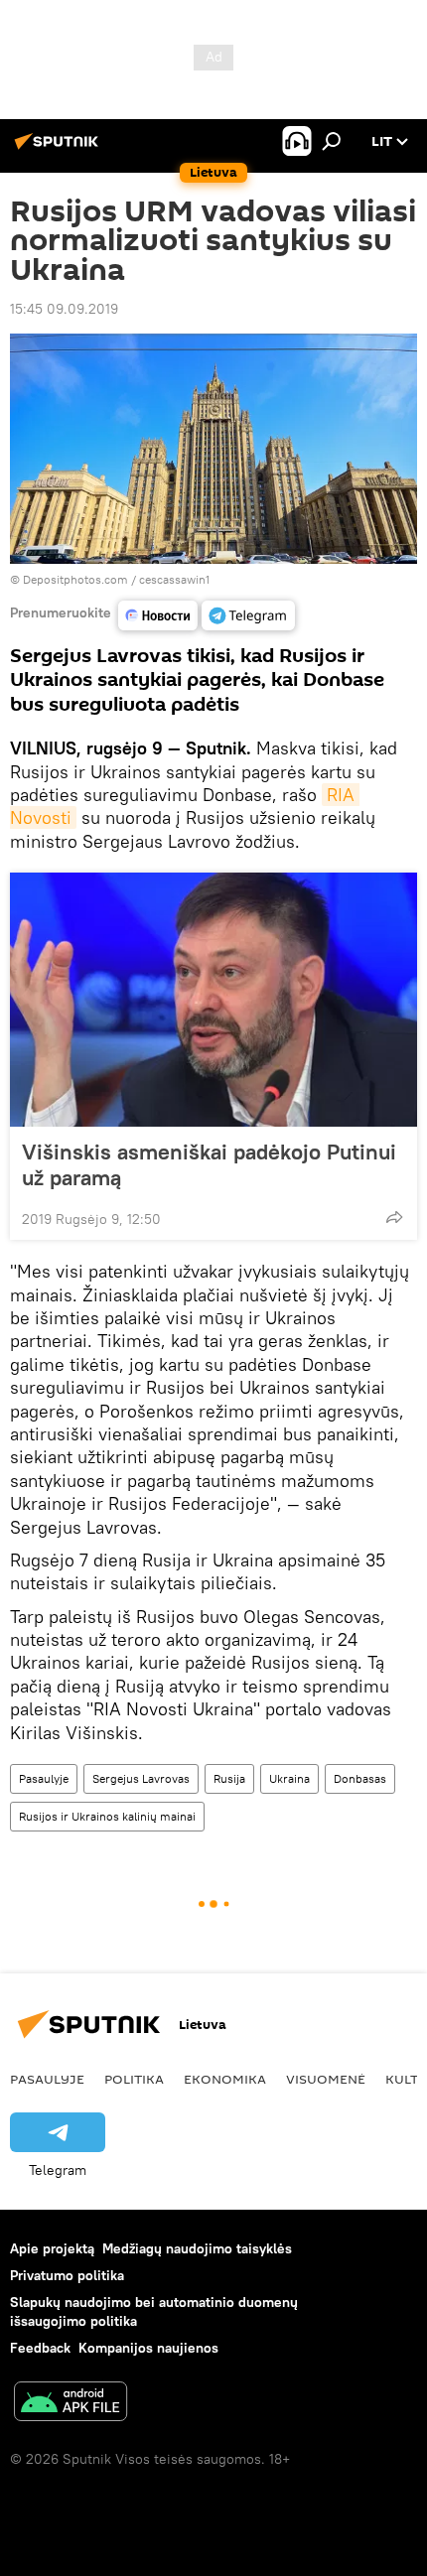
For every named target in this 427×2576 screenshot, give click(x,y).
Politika (134, 2079)
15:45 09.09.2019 (64, 309)
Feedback (40, 2348)
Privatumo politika (67, 2275)
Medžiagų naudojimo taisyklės (197, 2248)
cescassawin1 (174, 579)
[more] (394, 1217)
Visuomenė (326, 2079)
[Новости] (158, 615)
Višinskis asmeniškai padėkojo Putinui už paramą (209, 1164)
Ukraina (289, 1778)
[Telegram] (248, 615)
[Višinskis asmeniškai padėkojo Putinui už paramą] (213, 1000)
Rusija (229, 1778)
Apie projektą (52, 2248)
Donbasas (360, 1778)
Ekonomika (225, 2079)
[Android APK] (71, 2404)
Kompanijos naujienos (148, 2348)
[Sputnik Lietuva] (60, 149)
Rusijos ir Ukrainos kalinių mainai (107, 1816)
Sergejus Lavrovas (141, 1778)
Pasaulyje (44, 1778)
